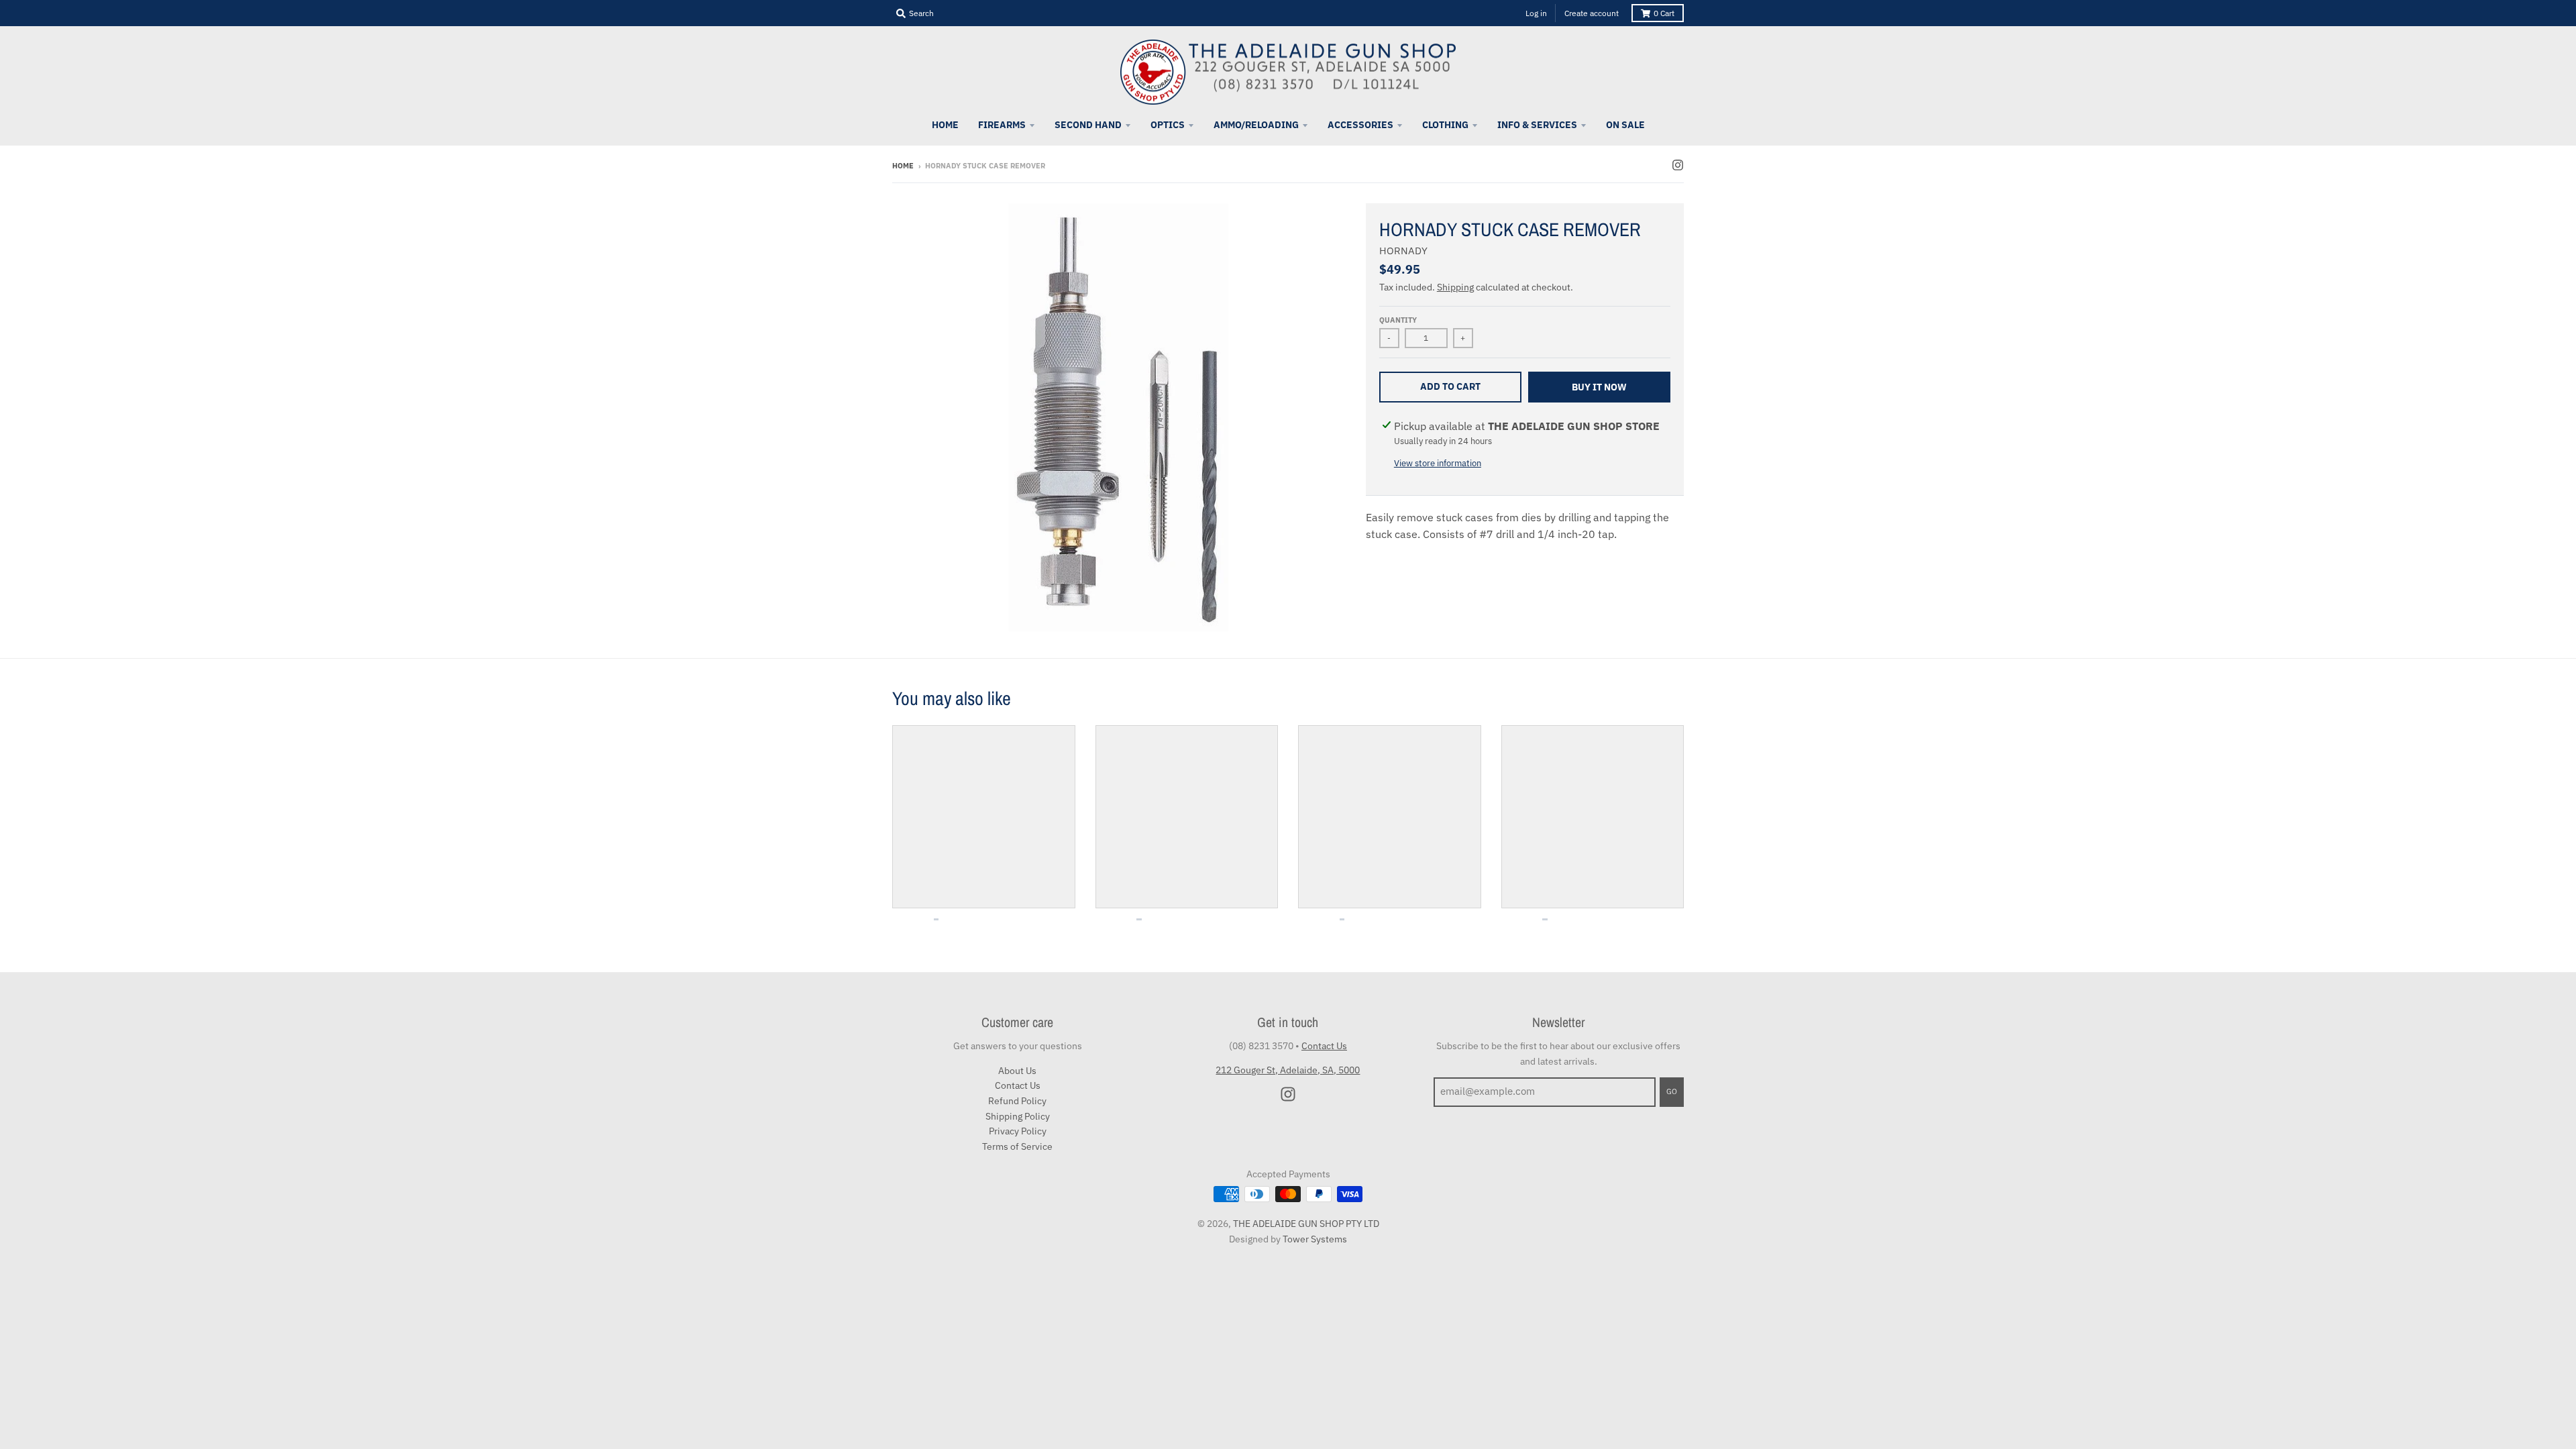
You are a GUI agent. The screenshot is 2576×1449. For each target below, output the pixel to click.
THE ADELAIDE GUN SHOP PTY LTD (1306, 1224)
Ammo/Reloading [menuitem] (1256, 125)
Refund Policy (1017, 1101)
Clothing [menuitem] (1445, 125)
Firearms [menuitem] (1002, 125)
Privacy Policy (1018, 1131)
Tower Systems (1315, 1239)
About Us (1017, 1071)
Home (903, 166)
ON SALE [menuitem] (1625, 125)
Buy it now (1599, 387)
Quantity (1398, 320)
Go (1672, 1091)
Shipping (1455, 287)
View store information (1438, 463)
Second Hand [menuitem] (1088, 125)
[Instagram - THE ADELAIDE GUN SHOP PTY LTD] (1678, 165)
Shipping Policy (1018, 1116)
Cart (1664, 13)
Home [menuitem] (945, 125)
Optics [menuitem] (1168, 125)
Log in (1536, 13)
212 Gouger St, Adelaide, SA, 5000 (1288, 1070)
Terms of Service (1017, 1146)
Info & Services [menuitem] (1537, 125)
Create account (1592, 13)
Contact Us (1018, 1085)
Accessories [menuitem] (1360, 125)
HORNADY (1403, 251)
